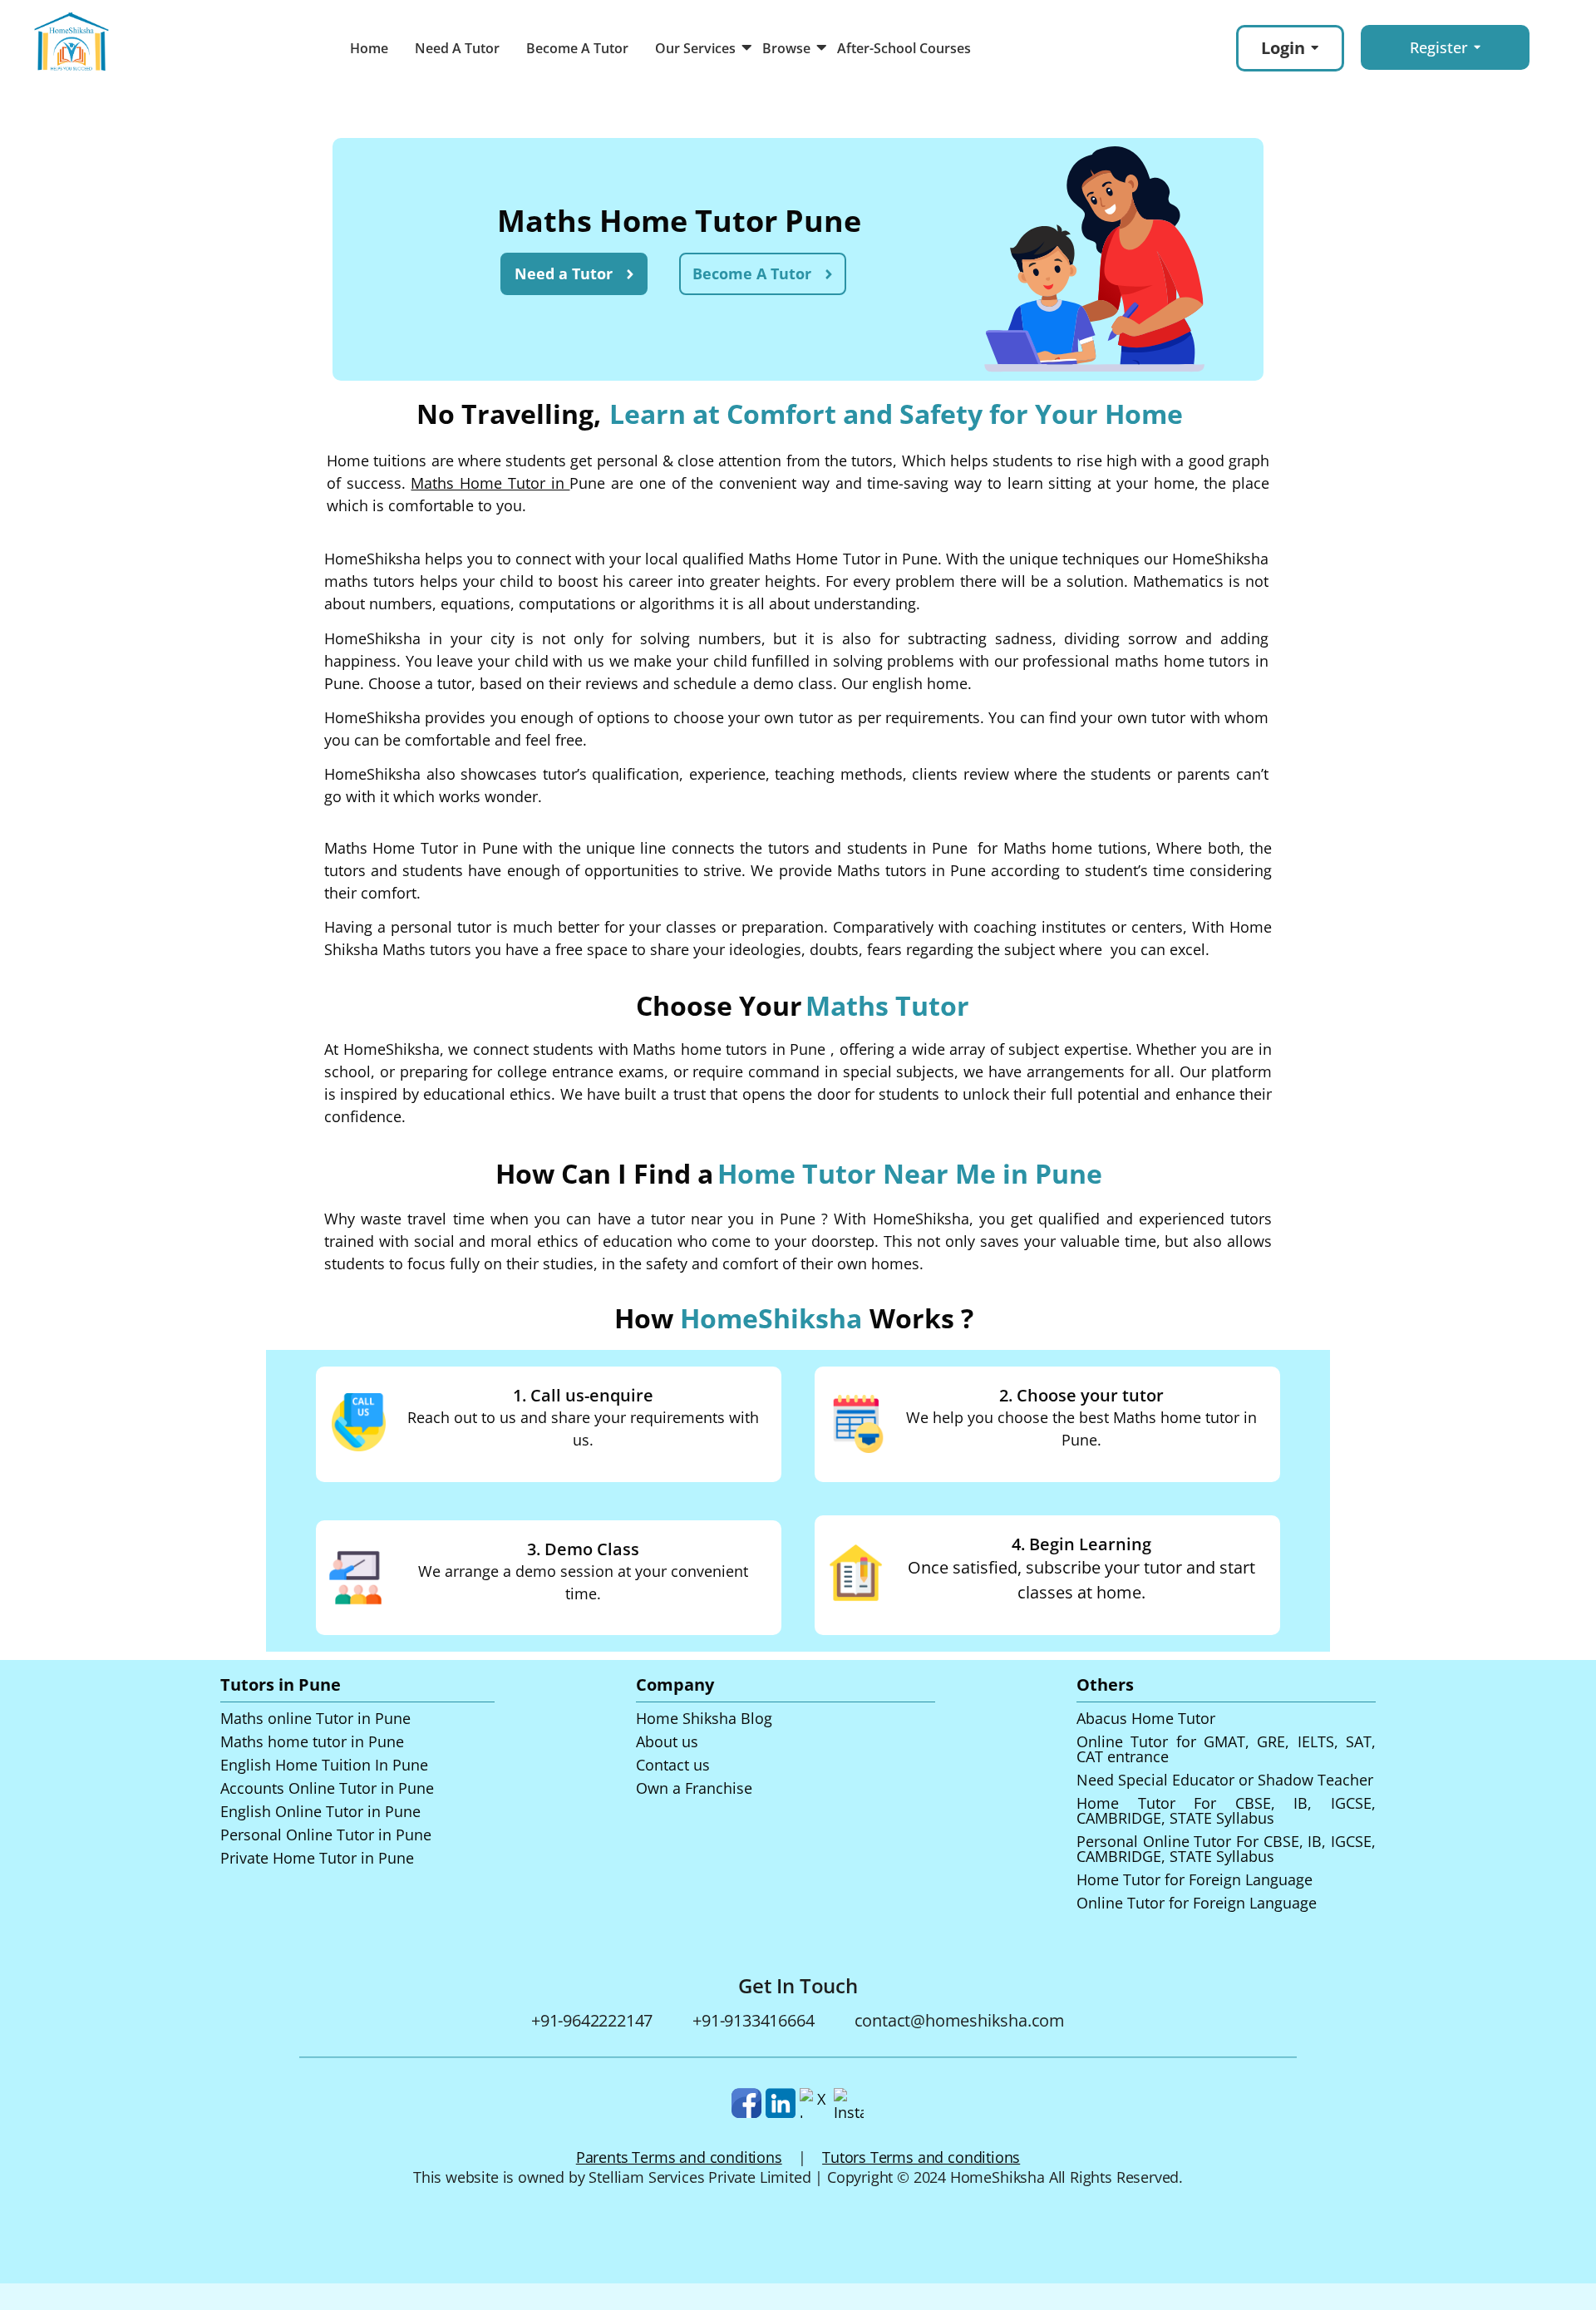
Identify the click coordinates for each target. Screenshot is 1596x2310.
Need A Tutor (457, 48)
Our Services (695, 48)
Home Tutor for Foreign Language (1195, 1879)
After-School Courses (904, 48)
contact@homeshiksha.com (960, 2020)
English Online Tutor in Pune (320, 1811)
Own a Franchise (694, 1788)
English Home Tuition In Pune (324, 1765)
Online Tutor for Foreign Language (1197, 1903)
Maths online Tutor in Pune (315, 1718)
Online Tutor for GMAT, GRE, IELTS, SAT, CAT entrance (1226, 1749)
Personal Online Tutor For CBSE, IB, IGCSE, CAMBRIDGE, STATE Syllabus (1226, 1849)
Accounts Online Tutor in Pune (327, 1788)
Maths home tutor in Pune (312, 1741)
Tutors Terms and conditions (921, 2157)
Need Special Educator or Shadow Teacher (1225, 1780)
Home (369, 48)
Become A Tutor (577, 48)
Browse (786, 48)
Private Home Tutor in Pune (317, 1858)
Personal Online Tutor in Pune (326, 1835)
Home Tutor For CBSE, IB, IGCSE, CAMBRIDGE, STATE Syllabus (1226, 1810)
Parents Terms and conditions (679, 2157)
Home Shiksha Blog (704, 1718)
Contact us (673, 1765)
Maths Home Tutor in (490, 483)
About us (667, 1741)
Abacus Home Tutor (1146, 1718)
